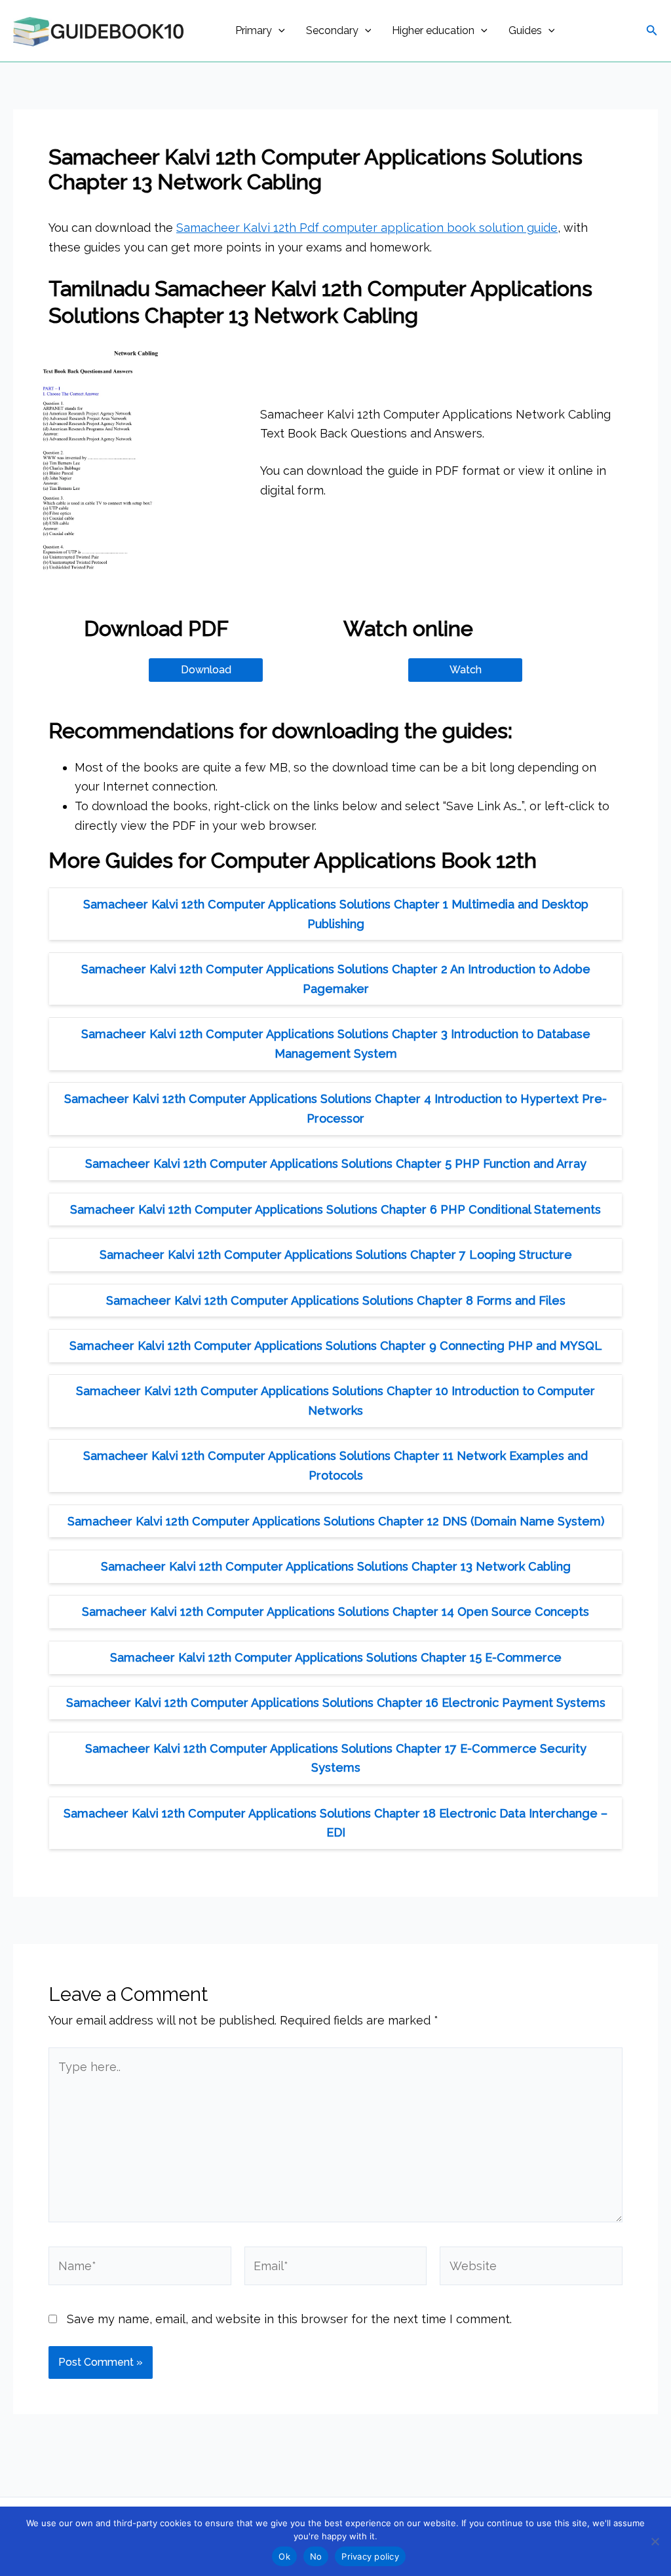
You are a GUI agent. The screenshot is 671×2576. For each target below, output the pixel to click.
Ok (284, 2556)
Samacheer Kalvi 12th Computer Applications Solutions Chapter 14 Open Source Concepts (335, 1612)
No (316, 2556)
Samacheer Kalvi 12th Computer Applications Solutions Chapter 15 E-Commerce (336, 1657)
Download (206, 670)
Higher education (433, 30)
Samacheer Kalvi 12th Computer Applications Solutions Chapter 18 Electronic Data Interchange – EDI (335, 1823)
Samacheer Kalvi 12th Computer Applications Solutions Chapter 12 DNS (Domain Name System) (336, 1521)
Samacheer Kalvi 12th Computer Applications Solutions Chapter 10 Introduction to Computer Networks (335, 1401)
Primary (254, 30)
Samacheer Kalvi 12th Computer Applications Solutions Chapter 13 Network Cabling (336, 1566)
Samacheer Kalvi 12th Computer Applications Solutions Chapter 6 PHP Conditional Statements (335, 1209)
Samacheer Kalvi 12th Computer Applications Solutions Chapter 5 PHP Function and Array (336, 1164)
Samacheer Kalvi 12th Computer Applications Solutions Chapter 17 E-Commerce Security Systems (336, 1758)
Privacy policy (370, 2556)
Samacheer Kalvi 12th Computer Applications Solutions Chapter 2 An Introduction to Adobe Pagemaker (336, 979)
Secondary (332, 30)
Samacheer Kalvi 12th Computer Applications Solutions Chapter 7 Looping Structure (336, 1255)
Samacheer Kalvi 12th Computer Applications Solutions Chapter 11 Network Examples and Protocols (335, 1465)
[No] (655, 2541)
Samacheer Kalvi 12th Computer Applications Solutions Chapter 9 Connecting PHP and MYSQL (336, 1346)
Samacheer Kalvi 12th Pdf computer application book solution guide (367, 228)
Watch (466, 670)
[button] (278, 31)
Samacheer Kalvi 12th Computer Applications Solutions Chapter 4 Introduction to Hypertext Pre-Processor (335, 1109)
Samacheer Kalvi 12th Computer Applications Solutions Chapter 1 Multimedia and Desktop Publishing (336, 914)
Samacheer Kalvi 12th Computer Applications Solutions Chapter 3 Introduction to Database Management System (336, 1044)
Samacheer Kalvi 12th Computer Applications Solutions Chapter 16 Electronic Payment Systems (336, 1703)
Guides (525, 30)
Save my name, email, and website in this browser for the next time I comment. (289, 2319)
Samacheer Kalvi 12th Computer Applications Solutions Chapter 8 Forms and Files (336, 1300)
